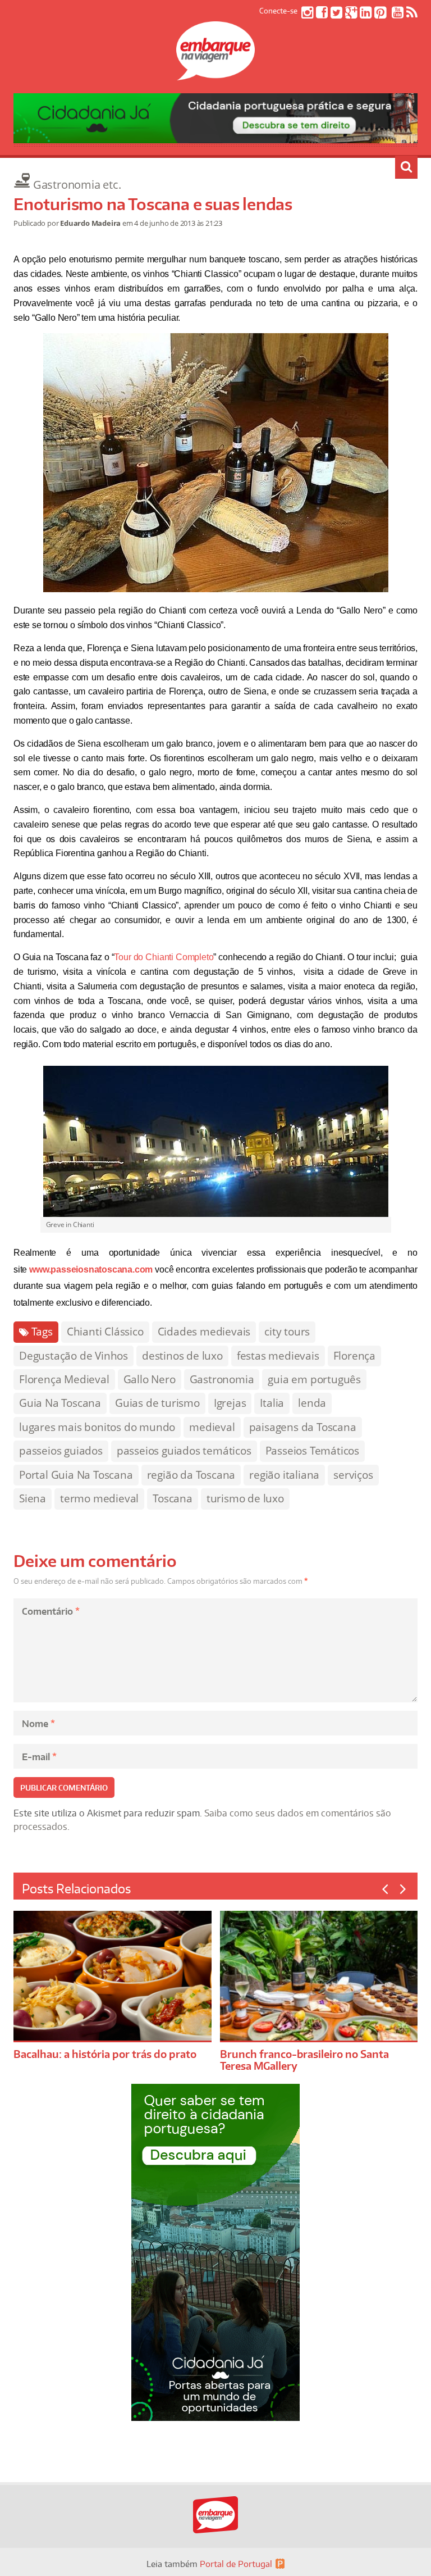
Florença (354, 1356)
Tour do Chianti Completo (164, 957)
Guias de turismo (157, 1403)
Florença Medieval (64, 1379)
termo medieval (99, 1498)
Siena (33, 1498)
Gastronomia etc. (77, 185)
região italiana (284, 1475)
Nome (38, 1724)
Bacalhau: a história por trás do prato (105, 2054)
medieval (212, 1427)
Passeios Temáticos (312, 1451)
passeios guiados (61, 1451)
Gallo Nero (150, 1379)
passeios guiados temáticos (184, 1451)
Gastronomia (222, 1379)
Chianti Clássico (105, 1332)
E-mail (39, 1757)
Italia (272, 1403)
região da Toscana (191, 1475)
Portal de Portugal (236, 2564)
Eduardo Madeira (90, 223)
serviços (353, 1475)
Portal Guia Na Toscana (76, 1475)
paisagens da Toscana (303, 1427)
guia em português (314, 1379)
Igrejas (230, 1403)
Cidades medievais (204, 1332)
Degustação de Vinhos (74, 1356)
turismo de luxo (245, 1498)
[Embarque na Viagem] (215, 74)
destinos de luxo (182, 1356)
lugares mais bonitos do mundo (97, 1427)
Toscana (173, 1498)
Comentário (51, 1611)
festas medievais (278, 1356)
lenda (312, 1403)
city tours (287, 1332)
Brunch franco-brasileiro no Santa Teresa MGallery (304, 2060)
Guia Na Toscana (60, 1403)
